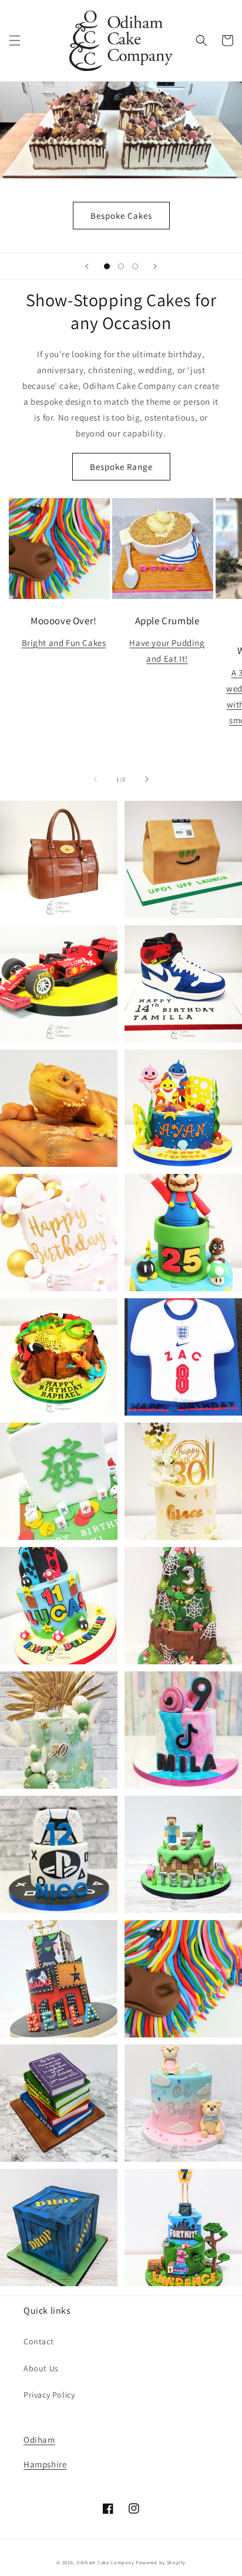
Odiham (39, 2440)
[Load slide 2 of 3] (121, 266)
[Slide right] (147, 779)
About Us (41, 2368)
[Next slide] (155, 266)
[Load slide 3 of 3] (135, 266)
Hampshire (45, 2464)
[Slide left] (95, 779)
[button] (15, 40)
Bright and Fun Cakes (64, 643)
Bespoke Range (121, 467)
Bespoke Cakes (121, 216)
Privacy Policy (49, 2395)
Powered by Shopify (161, 2562)
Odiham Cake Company (105, 2562)
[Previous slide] (87, 266)
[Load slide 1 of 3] (107, 266)
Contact (38, 2341)
